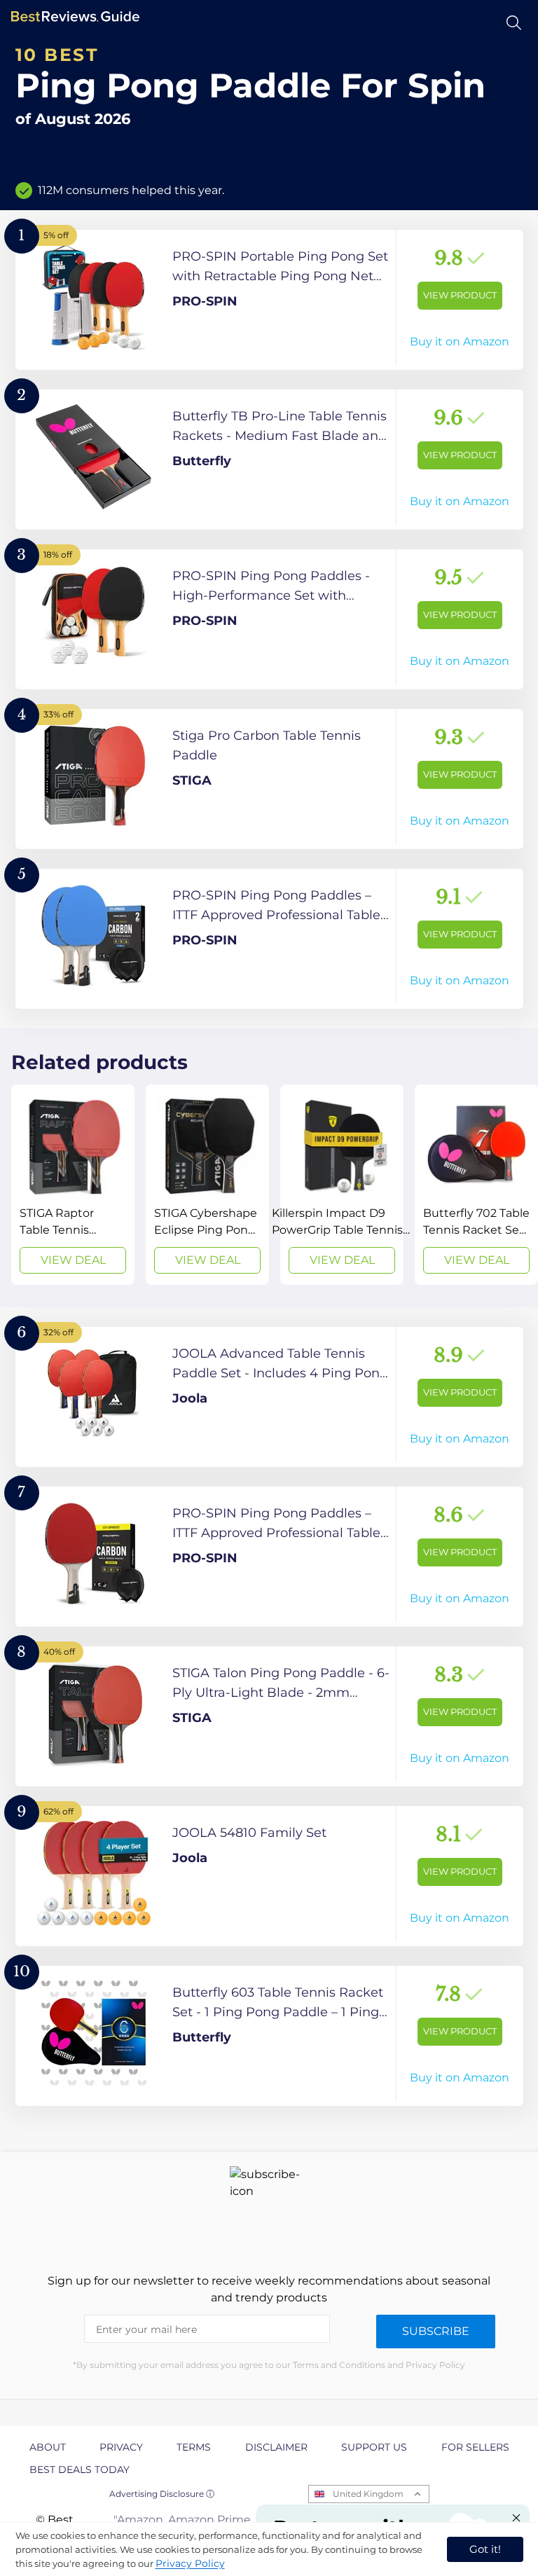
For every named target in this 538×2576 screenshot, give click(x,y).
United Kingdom (368, 2494)
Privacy (121, 2447)
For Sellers (475, 2447)
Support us (374, 2447)
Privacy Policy (190, 2563)
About (48, 2447)
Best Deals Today (80, 2470)
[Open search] (514, 23)
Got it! (485, 2549)
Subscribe (436, 2331)
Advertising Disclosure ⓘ (162, 2494)
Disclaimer (276, 2447)
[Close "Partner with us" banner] (516, 2518)
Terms (194, 2447)
